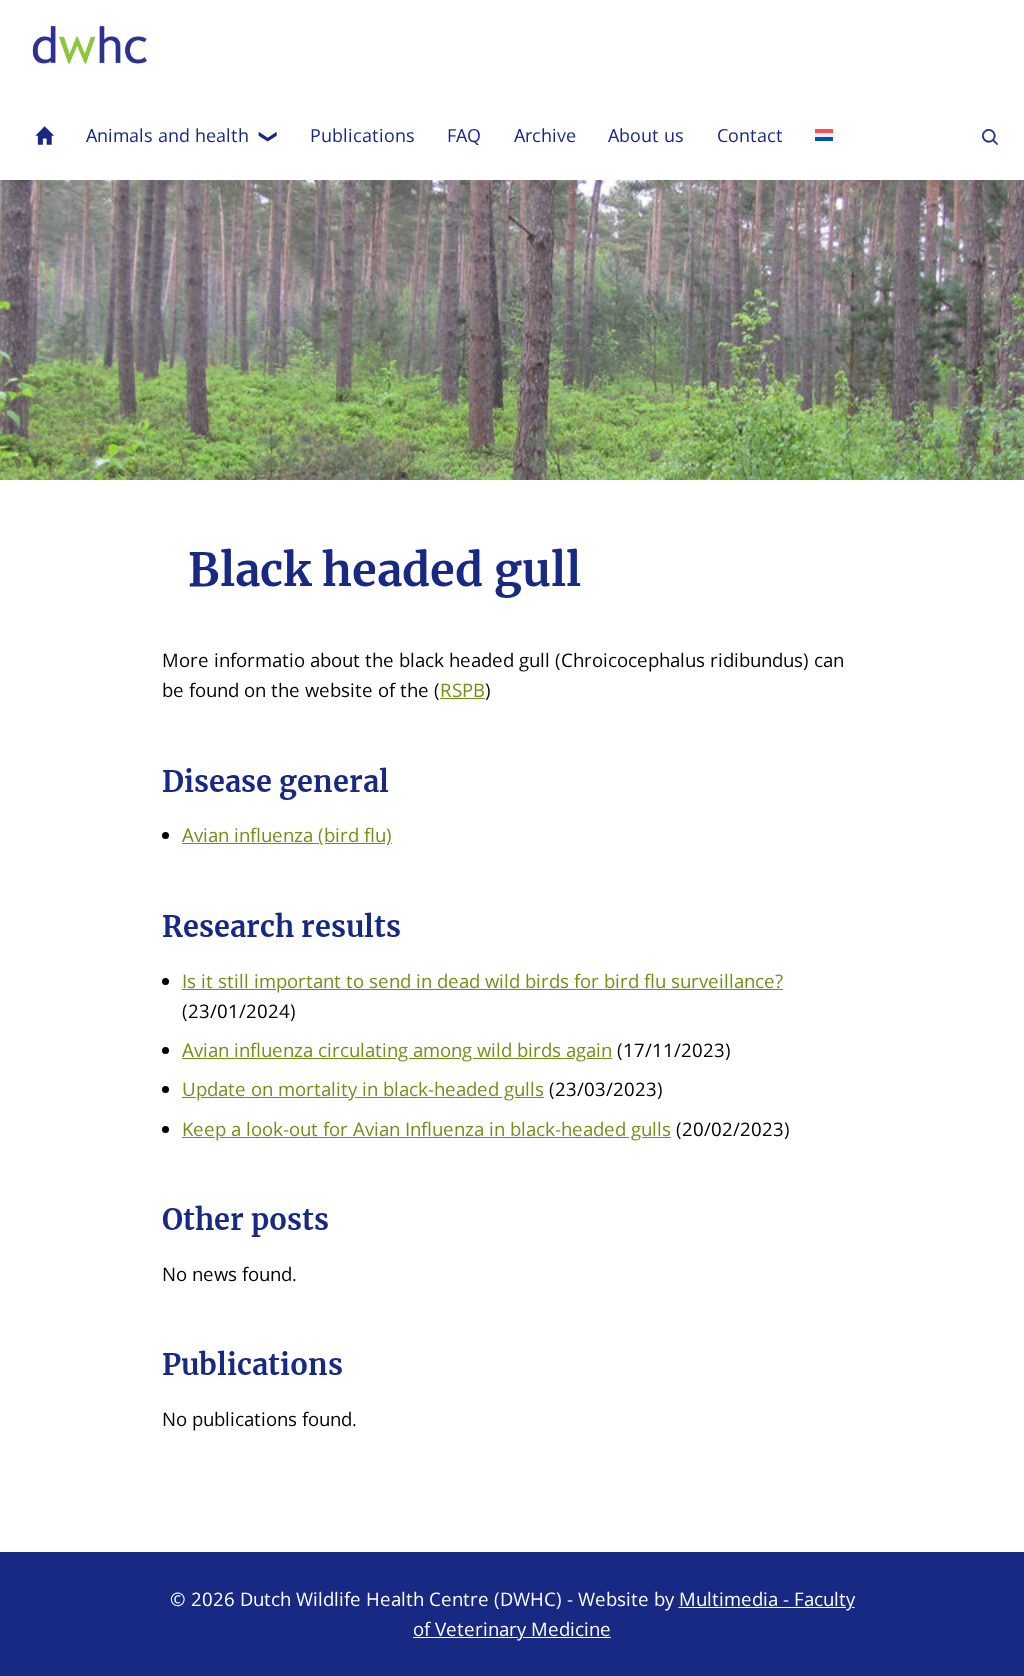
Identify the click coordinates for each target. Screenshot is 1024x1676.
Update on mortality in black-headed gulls (363, 1088)
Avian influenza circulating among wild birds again (397, 1049)
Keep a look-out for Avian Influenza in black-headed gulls (426, 1128)
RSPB (462, 689)
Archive (545, 135)
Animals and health (167, 135)
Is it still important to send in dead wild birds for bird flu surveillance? (482, 980)
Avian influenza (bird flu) (287, 834)
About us (646, 135)
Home (45, 135)
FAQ (464, 135)
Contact (750, 135)
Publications (362, 135)
